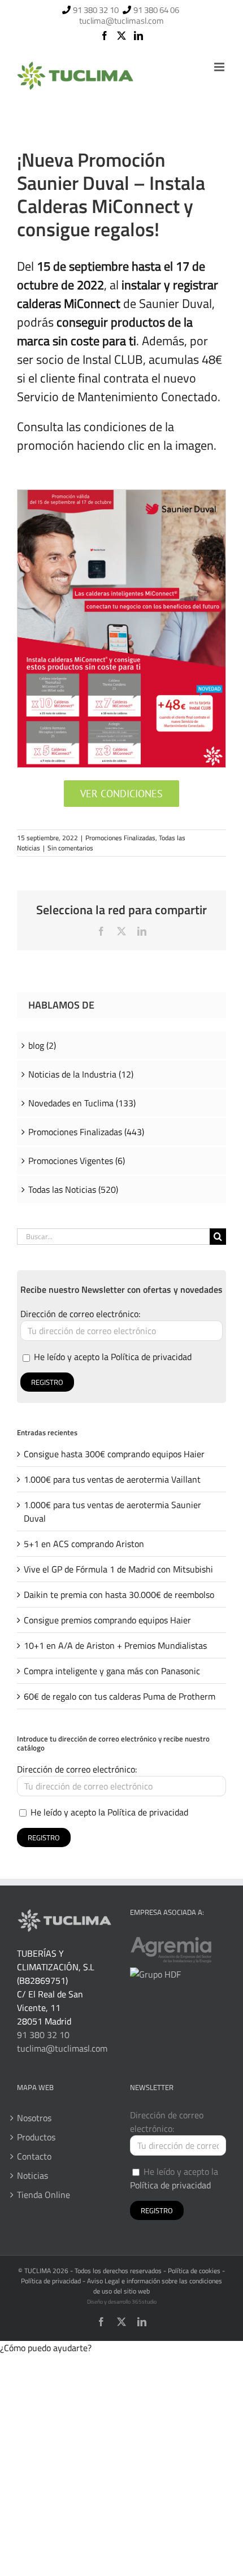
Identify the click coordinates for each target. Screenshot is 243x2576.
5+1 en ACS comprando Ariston (84, 1544)
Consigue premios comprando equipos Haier (107, 1620)
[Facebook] (105, 36)
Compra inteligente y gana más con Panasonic (112, 1671)
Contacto (34, 2156)
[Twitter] (121, 36)
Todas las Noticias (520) (73, 1189)
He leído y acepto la (112, 1357)
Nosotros (34, 2118)
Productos (36, 2137)
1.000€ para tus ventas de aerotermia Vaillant (112, 1479)
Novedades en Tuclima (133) (82, 1103)
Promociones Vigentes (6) (77, 1161)
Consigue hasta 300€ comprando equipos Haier (114, 1454)
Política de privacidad (151, 1357)
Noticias (32, 2175)
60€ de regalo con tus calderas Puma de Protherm (120, 1696)
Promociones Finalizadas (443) (86, 1132)
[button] (46, 2348)
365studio (144, 2302)
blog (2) (42, 1045)
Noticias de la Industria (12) (81, 1074)
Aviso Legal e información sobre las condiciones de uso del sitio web (155, 2286)
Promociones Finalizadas (120, 838)
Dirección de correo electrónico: (80, 1314)
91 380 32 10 (96, 10)
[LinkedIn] (138, 36)
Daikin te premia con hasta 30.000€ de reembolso (119, 1595)
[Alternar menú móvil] (220, 67)
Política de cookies (194, 2271)
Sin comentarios (70, 848)
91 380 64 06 (156, 10)
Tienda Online (44, 2195)
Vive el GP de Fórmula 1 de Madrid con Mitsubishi (118, 1569)
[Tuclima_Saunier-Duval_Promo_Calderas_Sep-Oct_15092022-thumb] (121, 494)
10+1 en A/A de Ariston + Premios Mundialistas (115, 1645)
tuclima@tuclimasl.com (121, 21)
